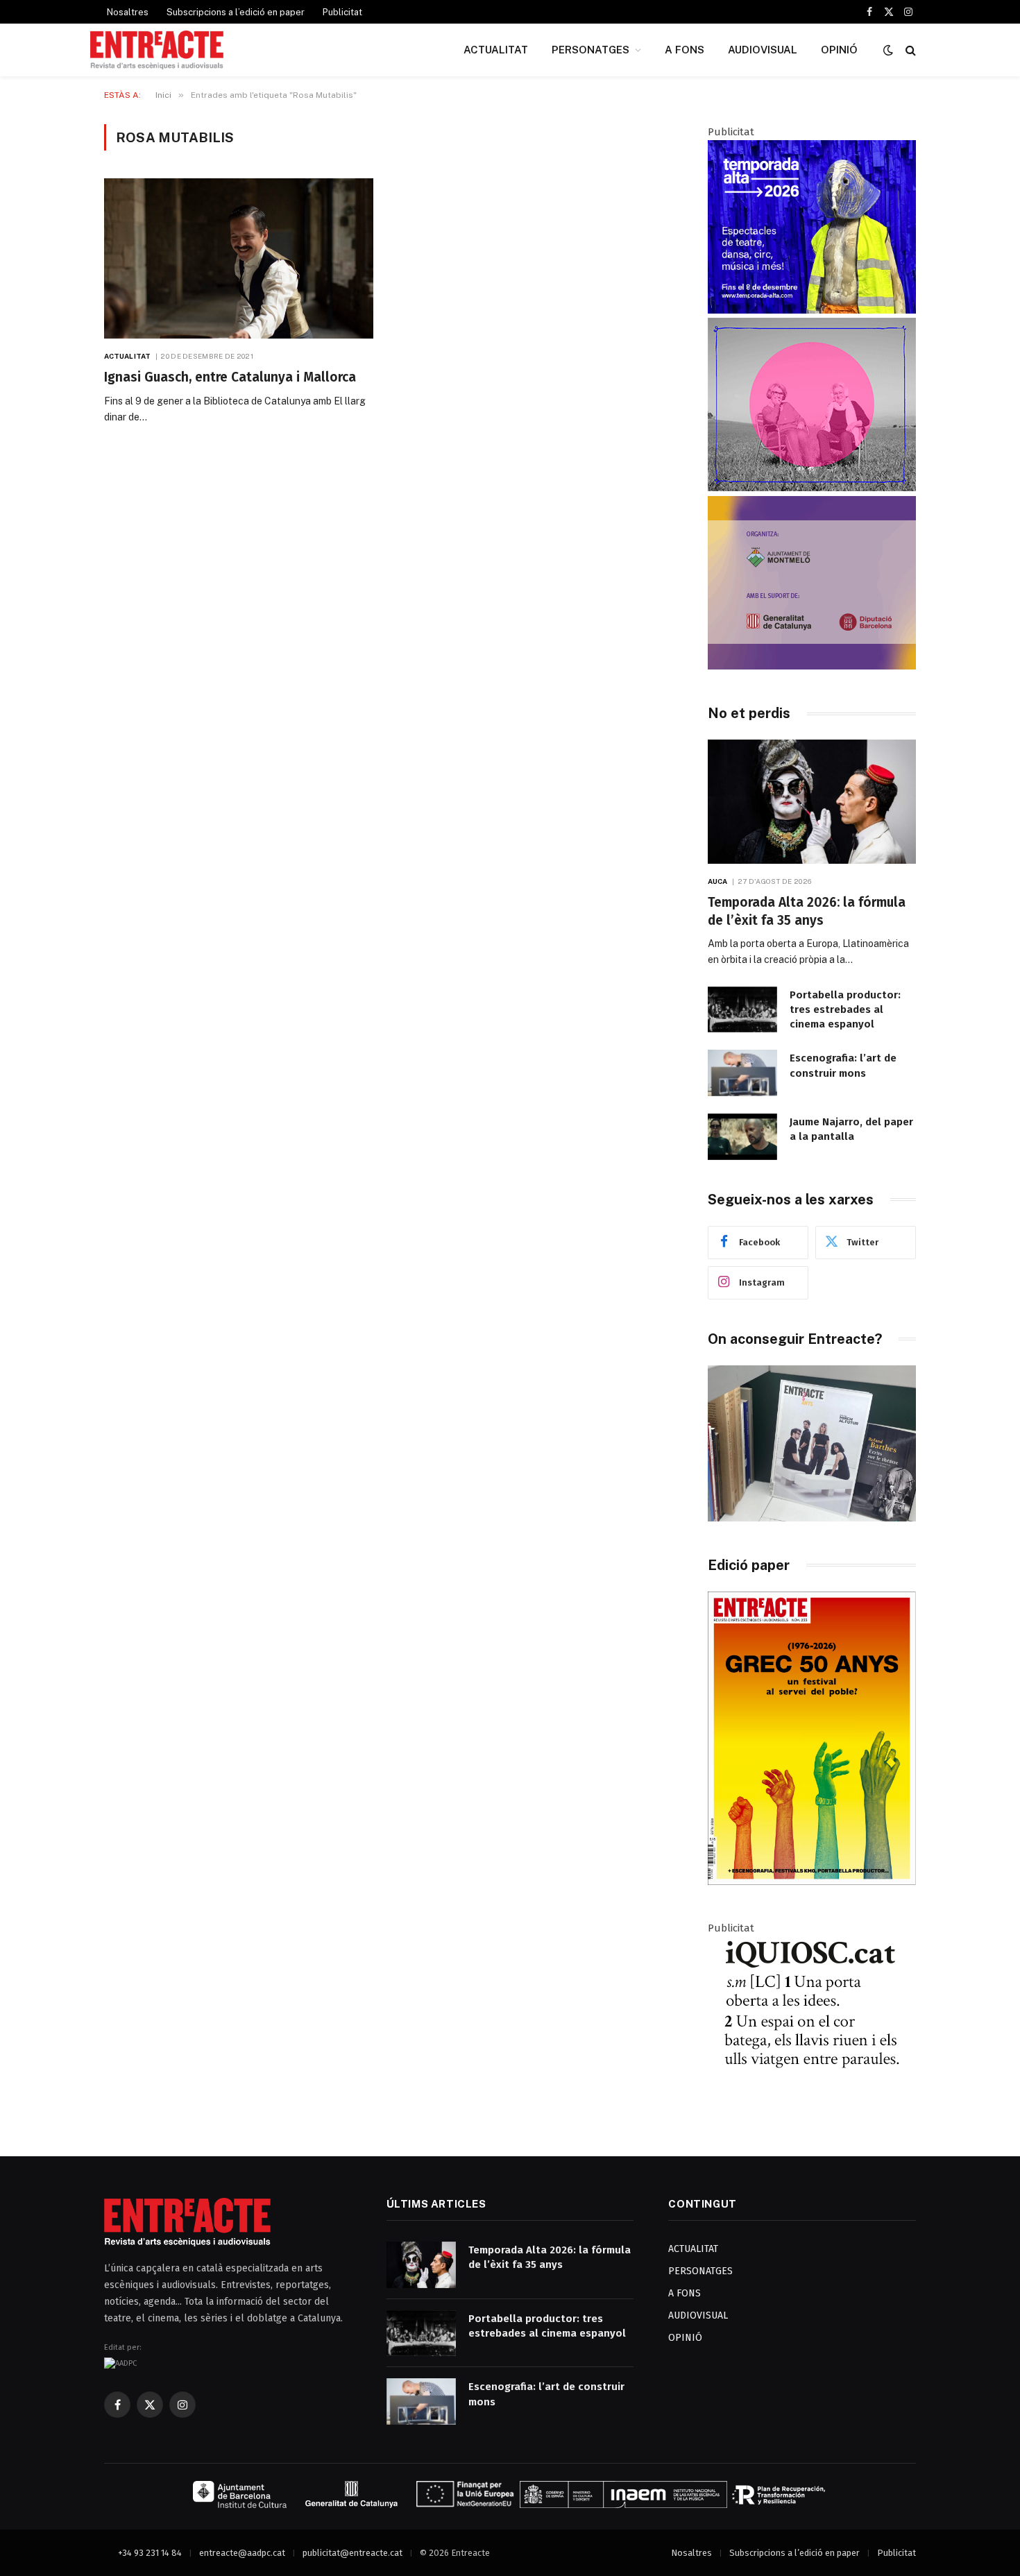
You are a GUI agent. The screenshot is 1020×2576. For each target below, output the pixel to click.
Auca (717, 881)
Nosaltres (128, 12)
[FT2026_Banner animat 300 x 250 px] (812, 488)
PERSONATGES (590, 50)
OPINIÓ (839, 50)
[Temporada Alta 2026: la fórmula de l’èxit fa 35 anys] (812, 802)
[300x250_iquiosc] (812, 2106)
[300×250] (812, 310)
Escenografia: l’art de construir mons (843, 1065)
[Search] (909, 50)
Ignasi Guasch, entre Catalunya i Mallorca (230, 377)
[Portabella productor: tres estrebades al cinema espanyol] (742, 1010)
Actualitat (127, 356)
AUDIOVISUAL (763, 50)
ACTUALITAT (496, 50)
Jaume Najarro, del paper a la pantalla (851, 1129)
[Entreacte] (157, 50)
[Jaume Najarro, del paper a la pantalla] (742, 1137)
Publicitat (342, 12)
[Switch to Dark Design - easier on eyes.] (888, 50)
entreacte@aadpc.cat (242, 2553)
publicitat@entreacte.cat (352, 2553)
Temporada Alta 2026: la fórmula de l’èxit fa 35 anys (807, 911)
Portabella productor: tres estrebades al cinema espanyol (845, 1010)
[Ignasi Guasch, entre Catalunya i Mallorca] (239, 258)
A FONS (685, 50)
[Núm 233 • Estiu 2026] (812, 1882)
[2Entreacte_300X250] (812, 666)
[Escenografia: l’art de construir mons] (742, 1073)
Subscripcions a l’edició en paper (236, 12)
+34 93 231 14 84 (150, 2553)
